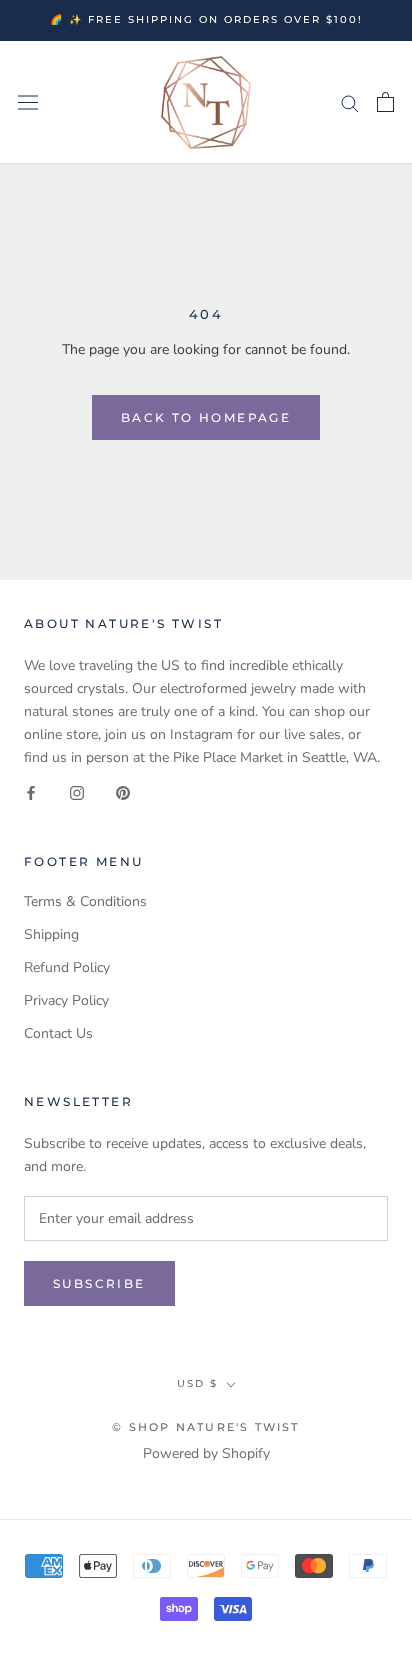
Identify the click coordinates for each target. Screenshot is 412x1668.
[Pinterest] (123, 792)
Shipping (51, 934)
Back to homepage (206, 417)
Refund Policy (67, 967)
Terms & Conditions (85, 901)
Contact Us (58, 1033)
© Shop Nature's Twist (205, 1427)
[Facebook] (31, 792)
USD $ (197, 1383)
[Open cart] (385, 102)
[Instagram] (77, 792)
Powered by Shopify (206, 1453)
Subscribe (99, 1283)
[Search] (350, 102)
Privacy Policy (66, 1000)
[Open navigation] (28, 102)
